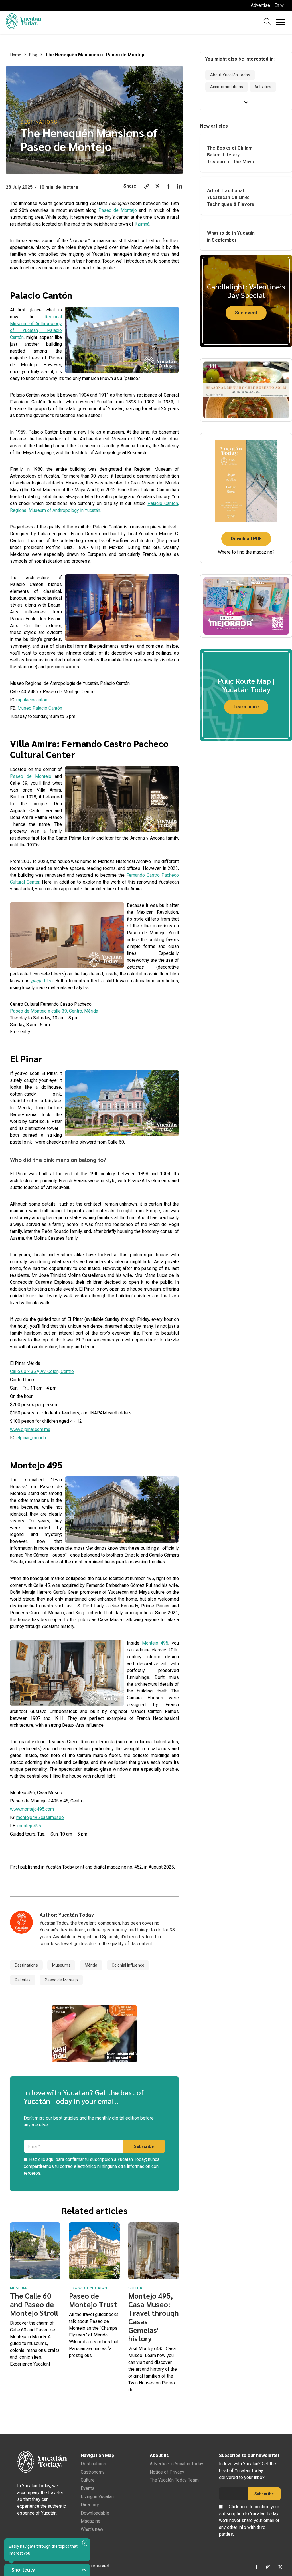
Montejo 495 (155, 1643)
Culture (88, 2480)
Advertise (260, 5)
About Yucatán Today (230, 75)
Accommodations (227, 87)
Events (88, 2488)
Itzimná (142, 224)
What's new (92, 2529)
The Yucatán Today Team (174, 2480)
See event (246, 313)
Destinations (39, 122)
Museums (61, 1965)
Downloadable (95, 2513)
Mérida (91, 1965)
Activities (263, 87)
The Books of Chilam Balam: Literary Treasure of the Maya (230, 155)
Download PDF (246, 539)
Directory (90, 2505)
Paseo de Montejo (118, 210)
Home (16, 55)
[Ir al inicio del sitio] (24, 28)
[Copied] (147, 187)
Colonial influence (128, 1965)
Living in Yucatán (97, 2496)
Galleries (23, 1980)
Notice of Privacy (167, 2472)
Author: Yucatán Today (67, 1914)
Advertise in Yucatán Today (177, 2464)
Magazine (91, 2521)
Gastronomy (93, 2472)
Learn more (246, 707)
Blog (33, 55)
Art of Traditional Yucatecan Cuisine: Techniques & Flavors (231, 197)
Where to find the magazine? (246, 552)
